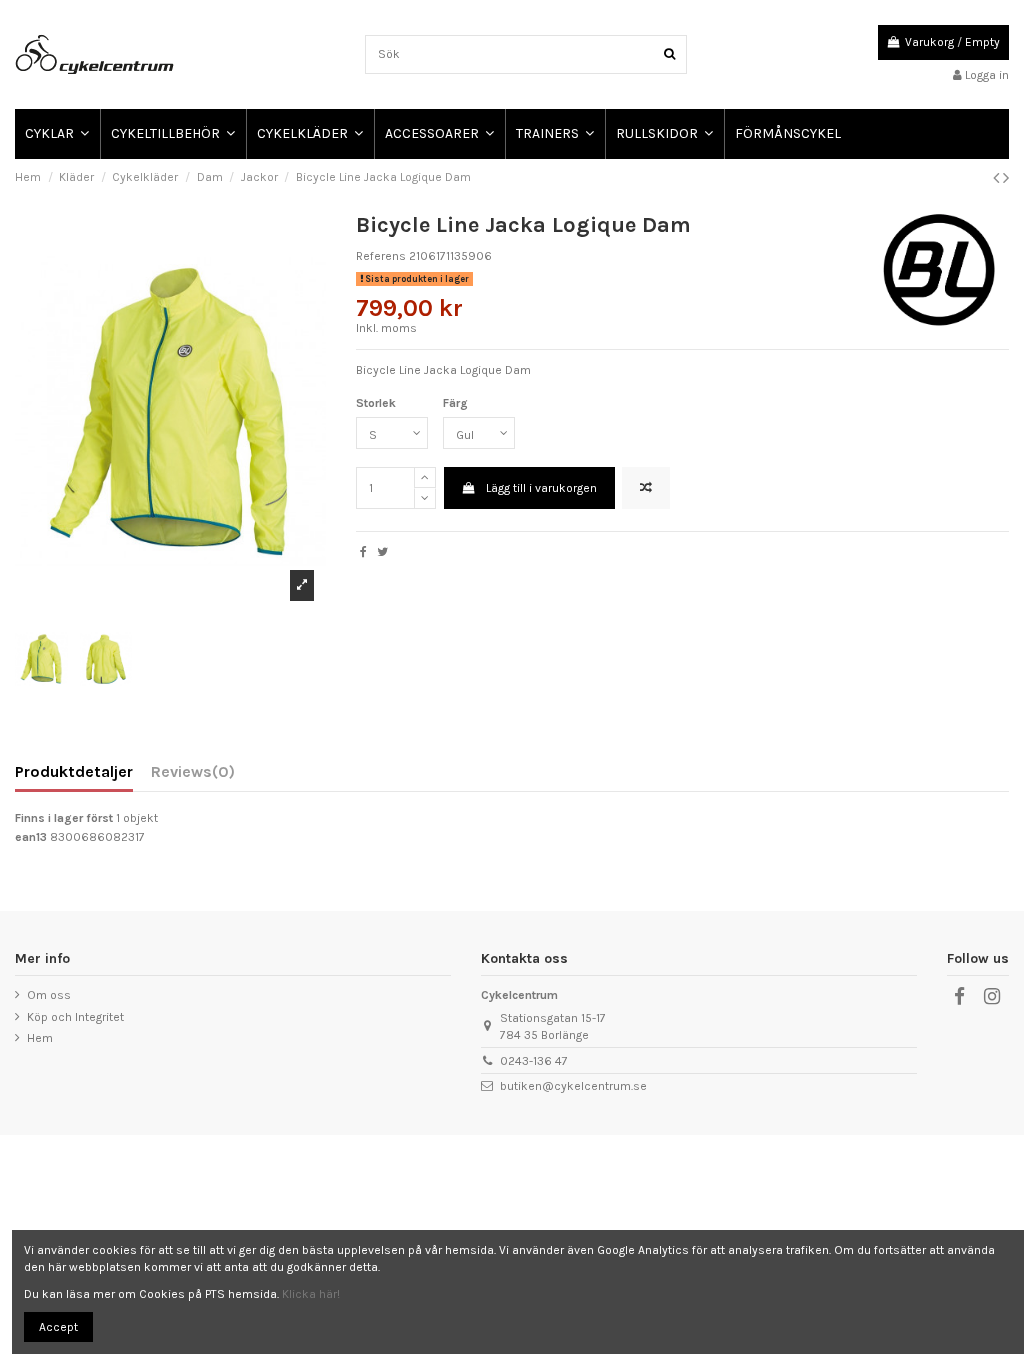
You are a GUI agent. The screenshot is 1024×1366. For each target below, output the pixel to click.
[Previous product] (998, 178)
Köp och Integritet (75, 1017)
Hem (40, 1038)
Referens (381, 256)
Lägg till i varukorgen (541, 488)
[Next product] (1006, 178)
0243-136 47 (534, 1061)
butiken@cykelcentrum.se (573, 1086)
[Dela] (363, 552)
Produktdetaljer (74, 772)
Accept (58, 1327)
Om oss (49, 995)
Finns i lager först (64, 818)
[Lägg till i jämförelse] (646, 488)
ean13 (31, 837)
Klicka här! (311, 1294)
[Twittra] (382, 552)
